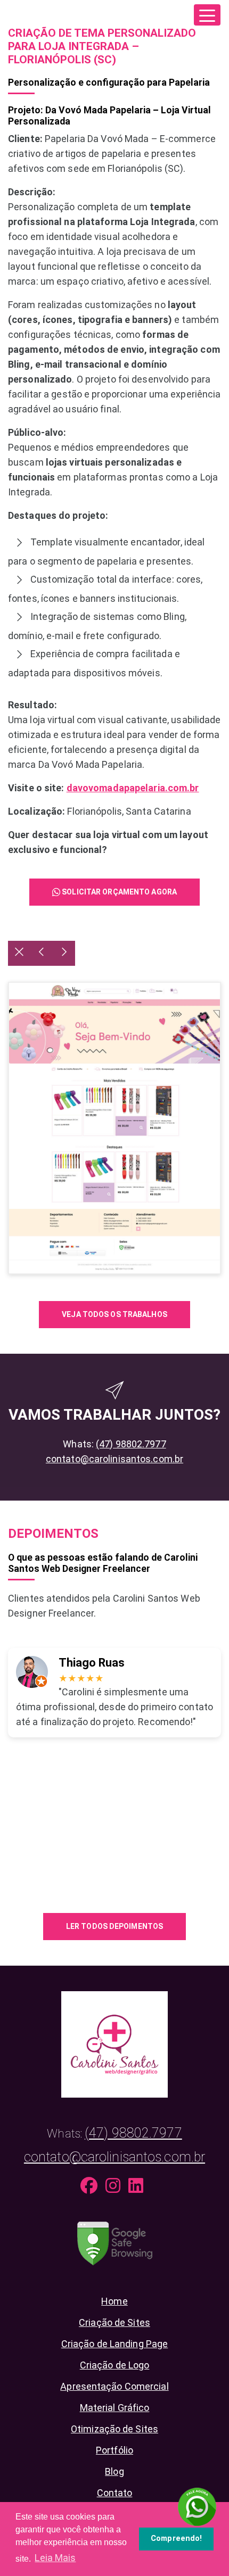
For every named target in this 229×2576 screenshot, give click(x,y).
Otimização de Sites (114, 2429)
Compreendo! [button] (176, 2538)
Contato (115, 2493)
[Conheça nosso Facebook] (92, 2188)
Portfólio (114, 2450)
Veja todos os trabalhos (114, 1314)
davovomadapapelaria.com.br (133, 788)
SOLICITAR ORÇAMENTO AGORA (118, 892)
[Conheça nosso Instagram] (116, 2188)
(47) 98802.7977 (131, 1444)
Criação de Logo (115, 2365)
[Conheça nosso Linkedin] (138, 2188)
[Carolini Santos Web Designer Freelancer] (114, 2043)
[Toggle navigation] (207, 15)
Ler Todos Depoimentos (114, 1926)
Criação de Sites (114, 2322)
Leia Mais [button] (55, 2558)
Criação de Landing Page (115, 2344)
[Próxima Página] (64, 953)
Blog (114, 2471)
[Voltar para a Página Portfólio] (19, 953)
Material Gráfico (115, 2408)
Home (114, 2301)
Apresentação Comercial (114, 2386)
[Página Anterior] (42, 953)
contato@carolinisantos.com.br (114, 1459)
